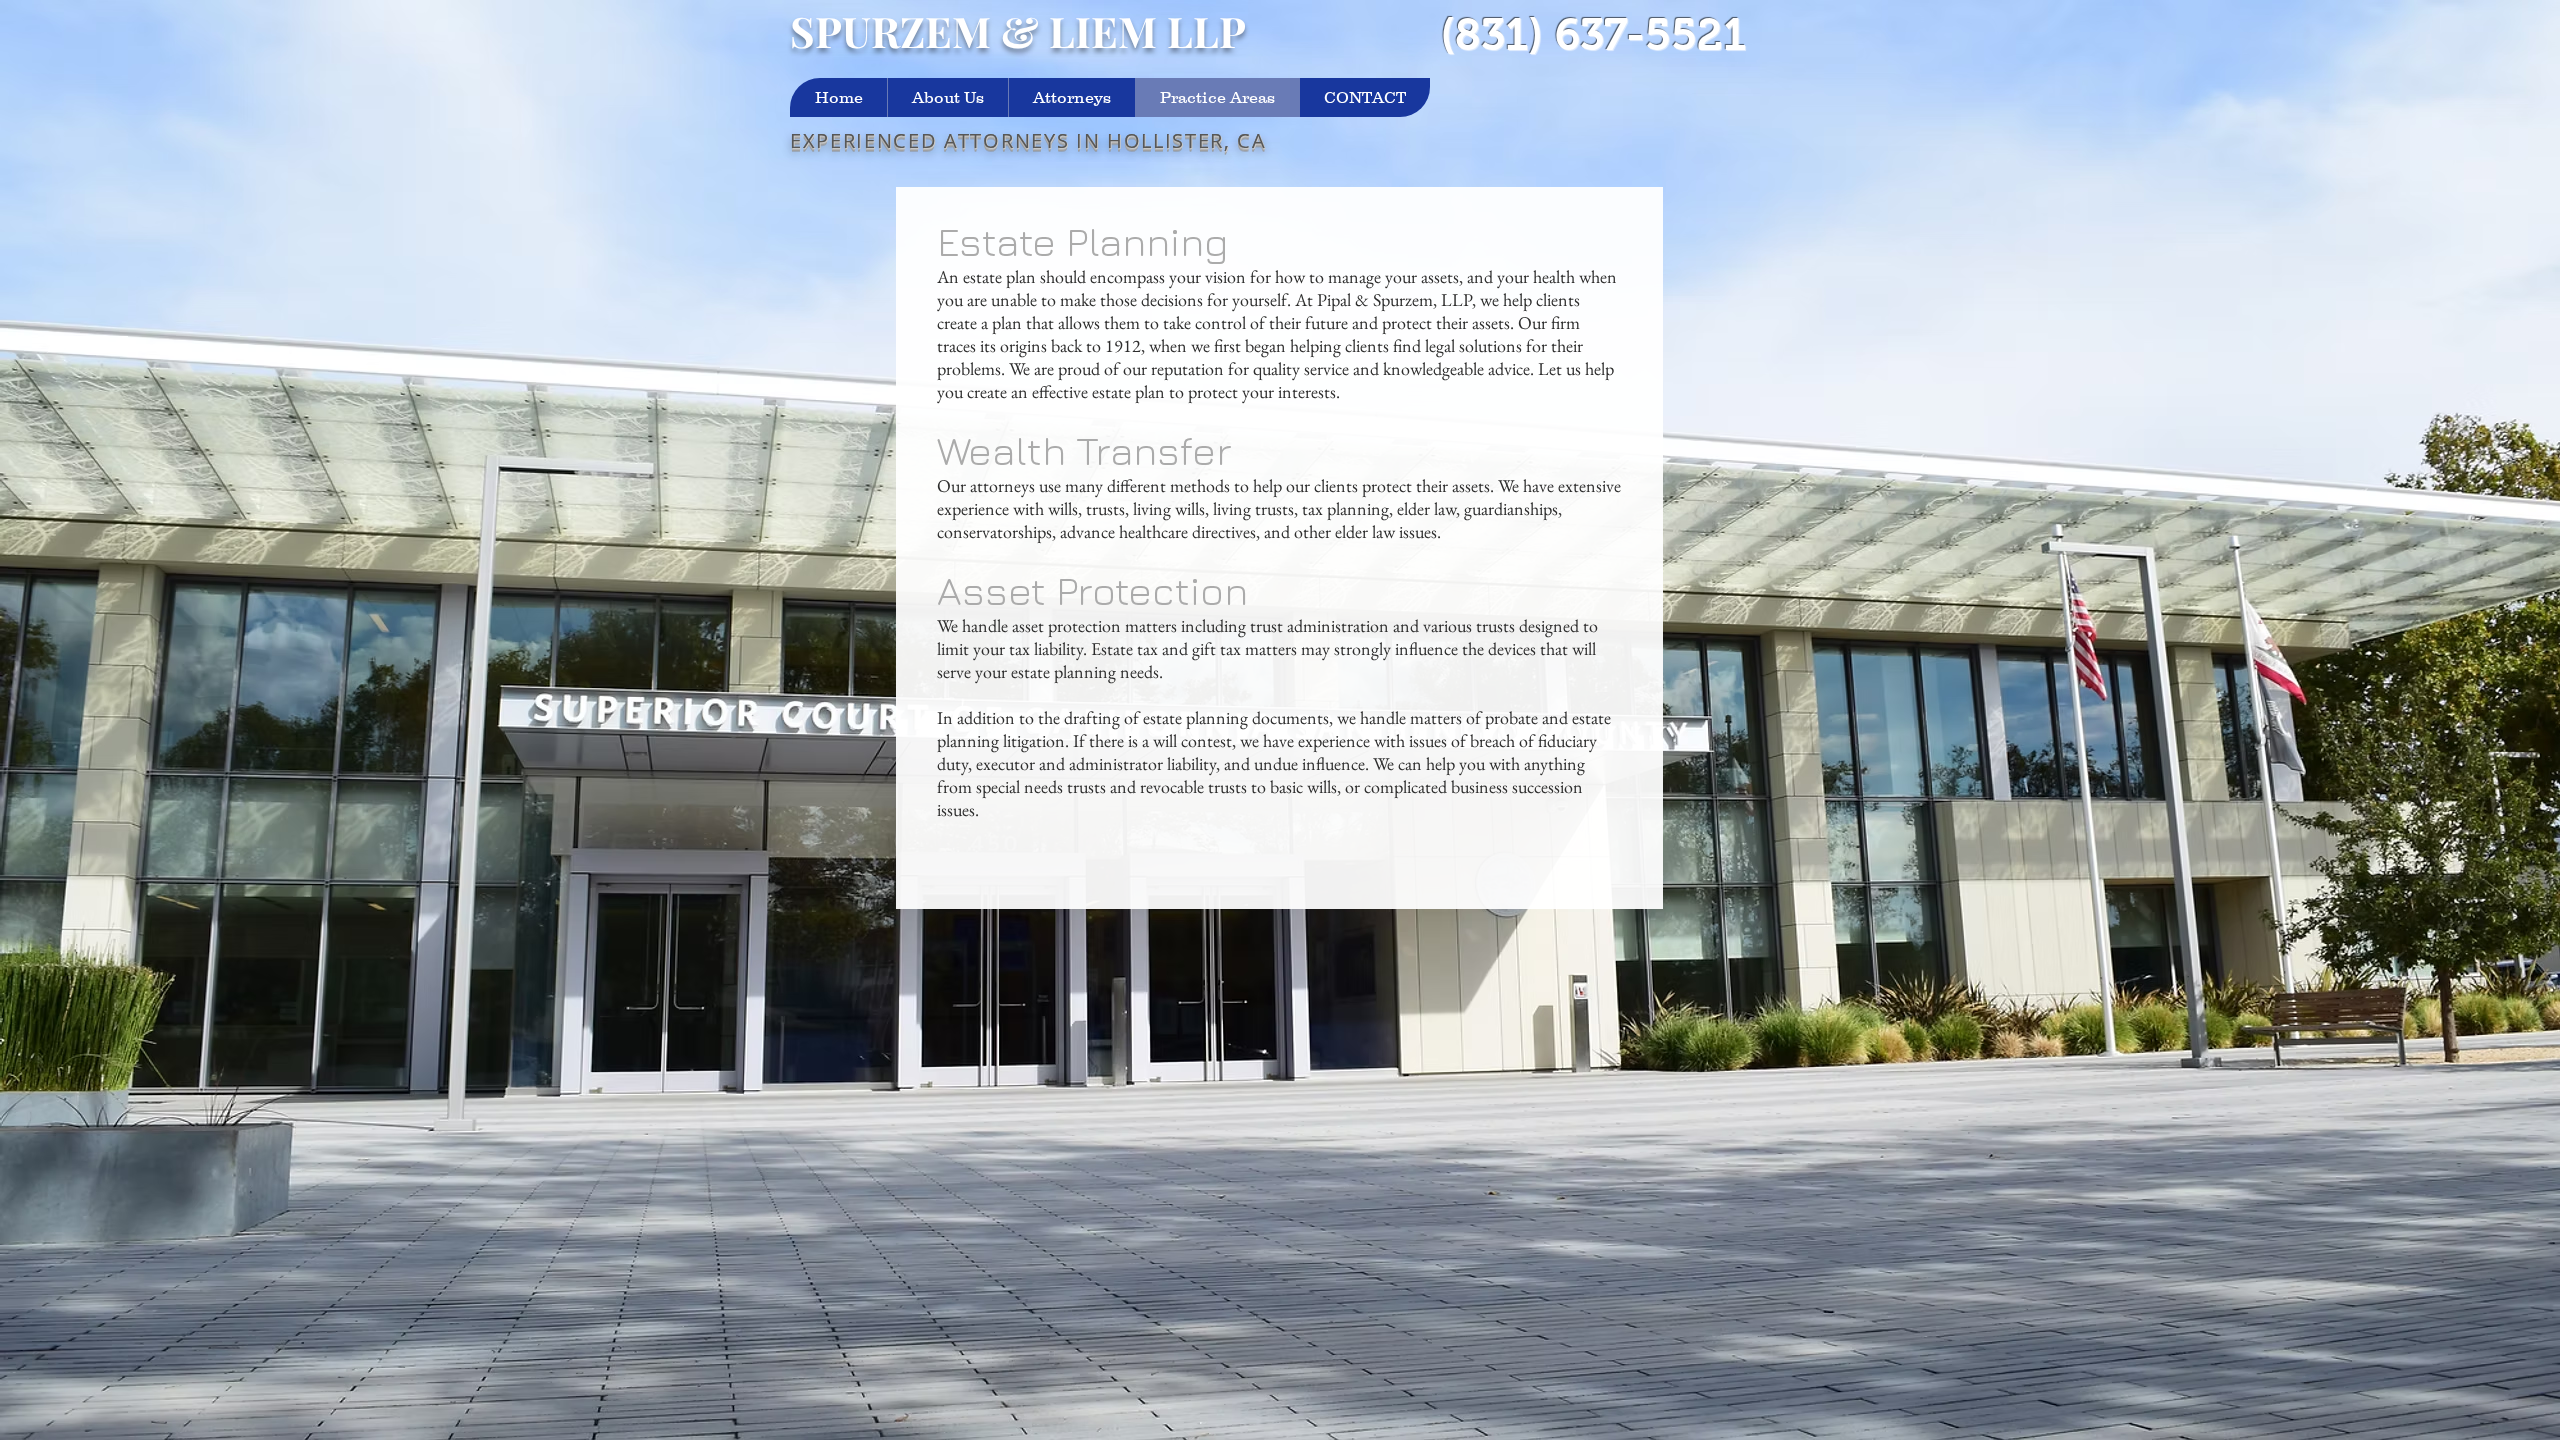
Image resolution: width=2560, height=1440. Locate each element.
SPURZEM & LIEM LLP (1018, 31)
